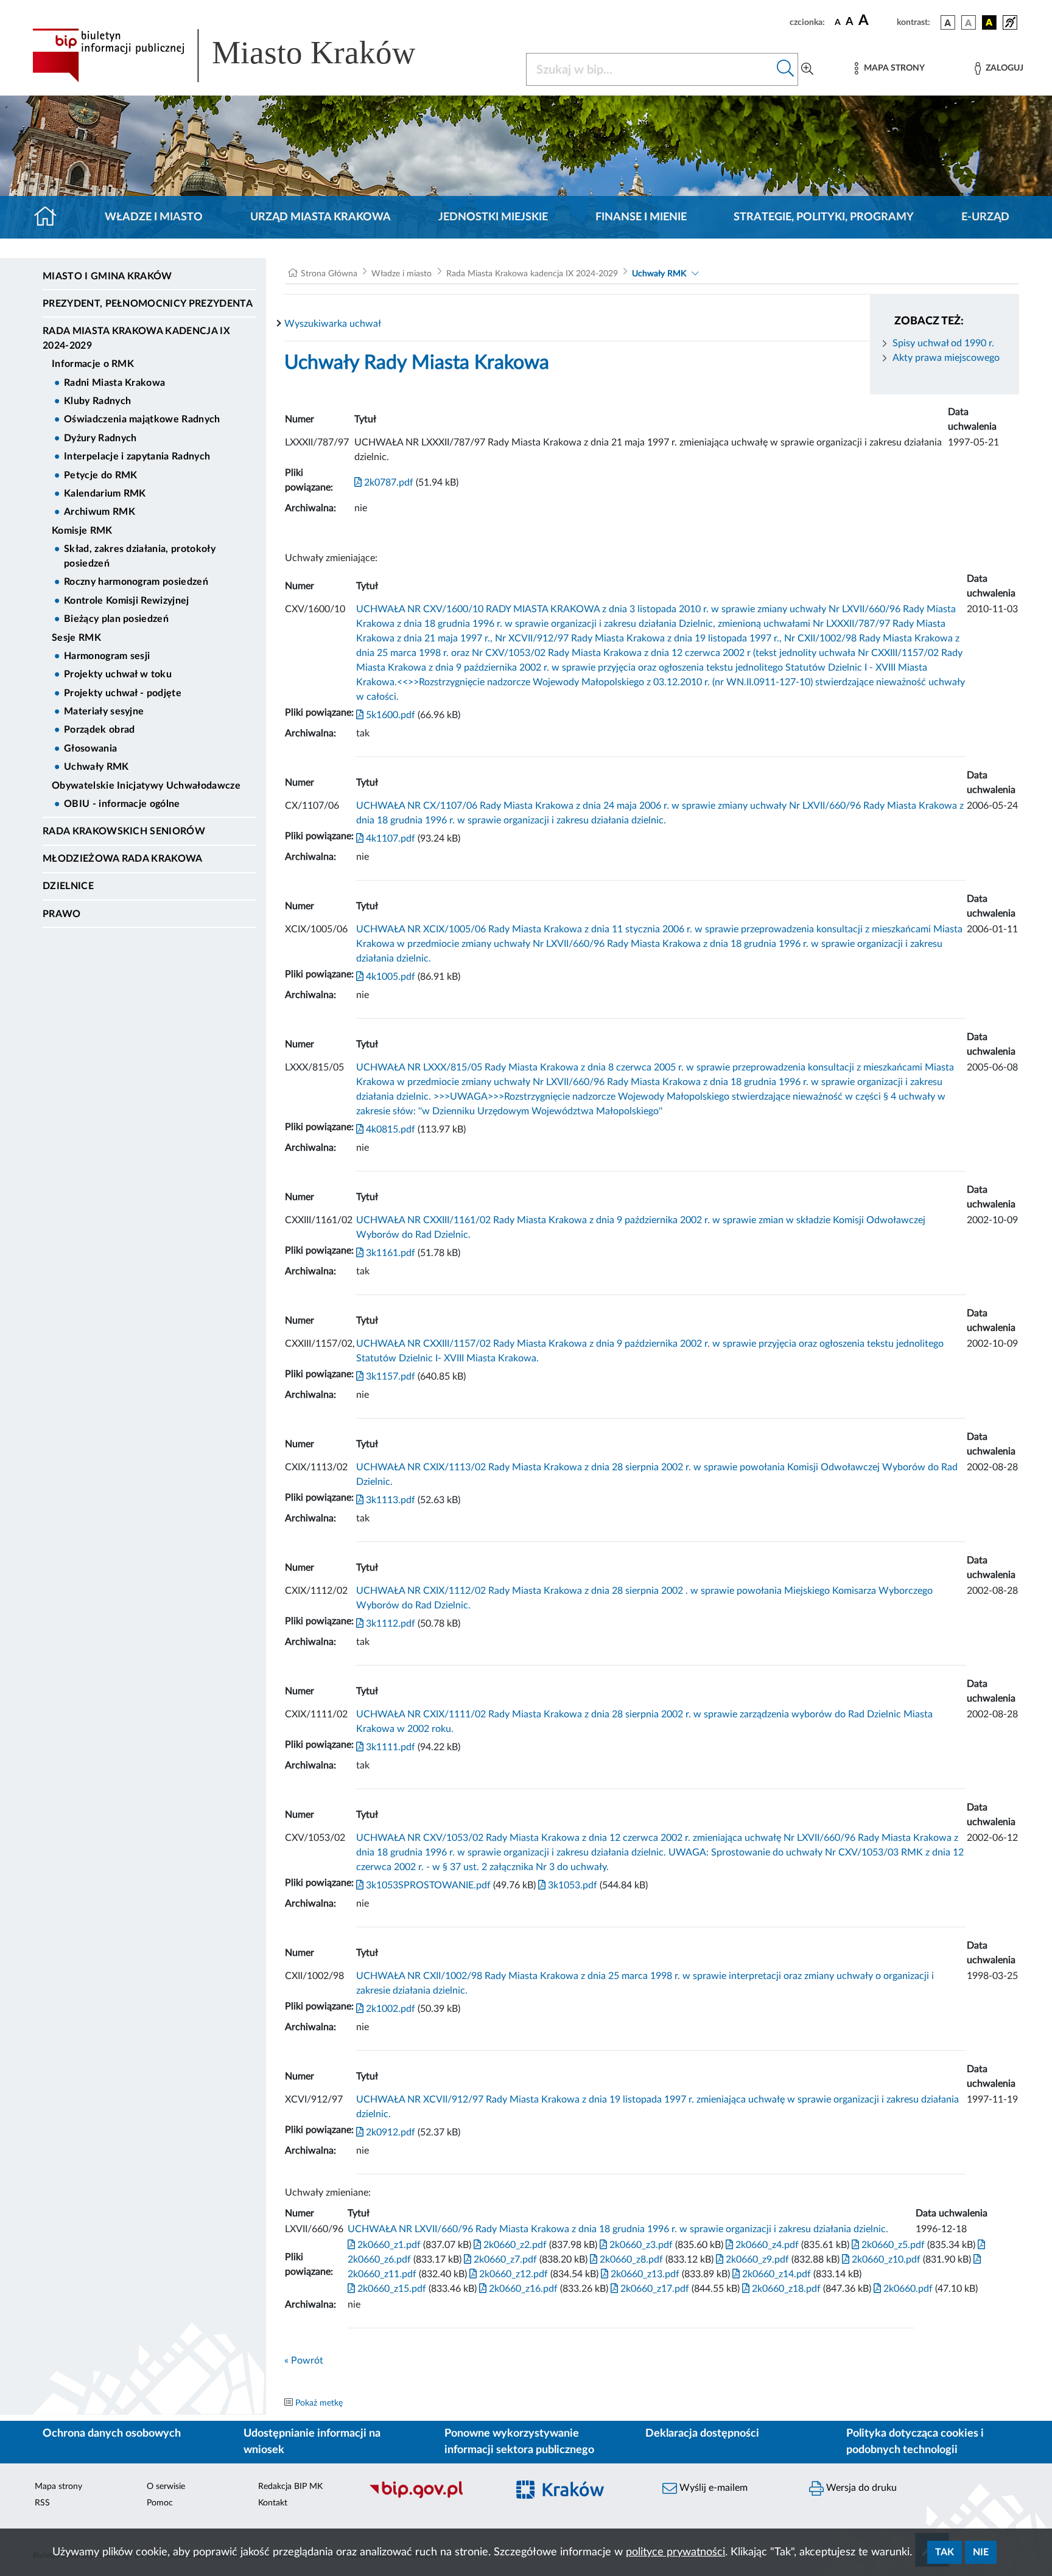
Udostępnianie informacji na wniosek (312, 2442)
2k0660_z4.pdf (766, 2245)
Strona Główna (329, 274)
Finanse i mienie (641, 217)
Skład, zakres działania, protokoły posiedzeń (140, 556)
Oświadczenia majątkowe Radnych (142, 419)
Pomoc (160, 2503)
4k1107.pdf (389, 839)
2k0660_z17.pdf (654, 2289)
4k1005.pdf (389, 977)
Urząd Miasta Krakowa (321, 217)
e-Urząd (985, 217)
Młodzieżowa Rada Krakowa (123, 859)
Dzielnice (68, 886)
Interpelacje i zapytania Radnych (137, 456)
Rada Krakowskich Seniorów (124, 831)
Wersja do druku (860, 2488)
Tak (945, 2552)
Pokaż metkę (319, 2403)
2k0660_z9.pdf (756, 2260)
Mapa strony (58, 2487)
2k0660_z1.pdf (388, 2245)
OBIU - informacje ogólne (122, 804)
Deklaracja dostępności (702, 2434)
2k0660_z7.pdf (504, 2260)
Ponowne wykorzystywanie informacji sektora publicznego (519, 2442)
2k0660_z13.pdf (644, 2274)
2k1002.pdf (389, 2009)
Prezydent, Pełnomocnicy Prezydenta (148, 304)
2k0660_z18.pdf (785, 2289)
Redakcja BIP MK (290, 2487)
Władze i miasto (154, 217)
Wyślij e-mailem (712, 2488)
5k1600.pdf (389, 715)
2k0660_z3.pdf (640, 2245)
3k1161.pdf (389, 1253)
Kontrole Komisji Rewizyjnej (127, 601)
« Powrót (304, 2361)
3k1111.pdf (389, 1747)
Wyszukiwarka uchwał (333, 324)
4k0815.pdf (389, 1129)
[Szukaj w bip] (786, 69)
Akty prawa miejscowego (946, 358)
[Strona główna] (50, 217)
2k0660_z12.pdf (512, 2274)
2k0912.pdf (389, 2132)
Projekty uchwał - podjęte (123, 693)
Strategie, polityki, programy (824, 217)
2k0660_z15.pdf (391, 2289)
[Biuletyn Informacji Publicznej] (432, 2497)
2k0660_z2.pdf (514, 2245)
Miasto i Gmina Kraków (107, 276)
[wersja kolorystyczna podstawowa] (948, 23)
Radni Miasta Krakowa (114, 383)
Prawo (62, 914)
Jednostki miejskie (493, 217)
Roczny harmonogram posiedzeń (136, 582)
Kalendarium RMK (105, 494)
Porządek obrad (99, 730)
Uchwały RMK (96, 767)
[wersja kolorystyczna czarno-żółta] (989, 23)
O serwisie (166, 2487)
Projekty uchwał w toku (118, 674)
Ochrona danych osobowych (112, 2434)
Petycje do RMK (100, 475)
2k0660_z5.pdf (892, 2245)
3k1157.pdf (389, 1377)
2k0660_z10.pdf (885, 2260)
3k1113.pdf (389, 1500)
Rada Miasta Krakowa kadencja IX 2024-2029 (136, 338)
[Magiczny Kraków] (579, 2497)
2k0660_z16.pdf (522, 2289)
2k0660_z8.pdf (630, 2260)
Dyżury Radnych (100, 438)
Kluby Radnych (97, 401)
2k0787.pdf (387, 483)
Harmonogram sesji (107, 656)
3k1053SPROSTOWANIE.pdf (427, 1885)
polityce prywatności (675, 2552)
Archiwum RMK (100, 512)
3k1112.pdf (389, 1624)
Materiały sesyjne (104, 711)
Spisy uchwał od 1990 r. (943, 343)
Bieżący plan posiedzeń (116, 619)
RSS (42, 2503)
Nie (981, 2552)
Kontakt (273, 2503)
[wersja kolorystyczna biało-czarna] (969, 23)
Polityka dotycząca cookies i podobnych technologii (915, 2442)
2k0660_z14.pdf (775, 2274)
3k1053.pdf (571, 1885)
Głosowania (90, 749)
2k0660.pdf (907, 2289)
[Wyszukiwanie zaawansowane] (807, 69)
